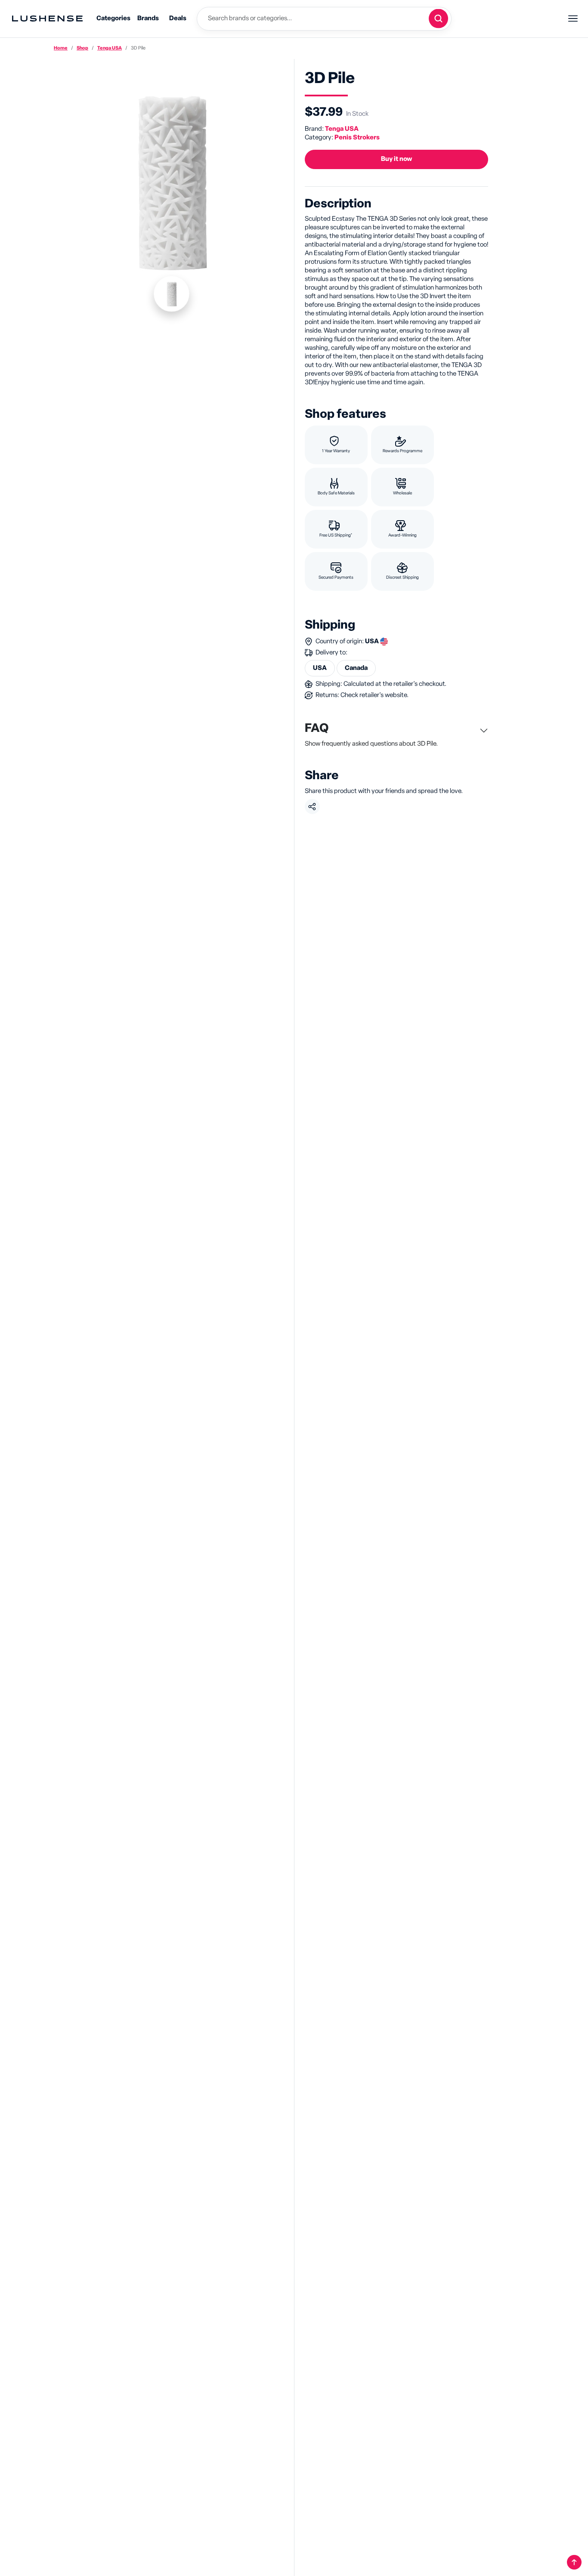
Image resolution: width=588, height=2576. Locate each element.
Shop (82, 48)
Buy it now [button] (396, 159)
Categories (113, 18)
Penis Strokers (357, 137)
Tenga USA (110, 48)
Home (61, 48)
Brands (148, 18)
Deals (178, 18)
